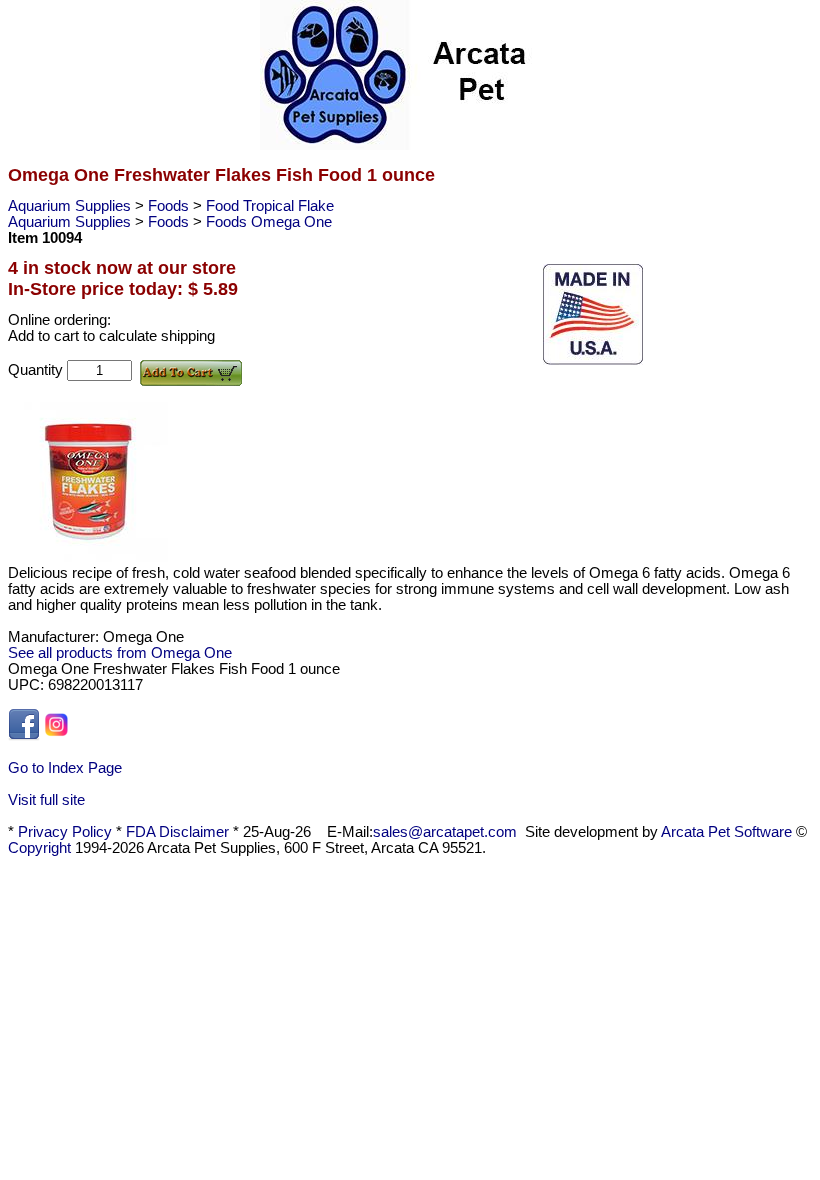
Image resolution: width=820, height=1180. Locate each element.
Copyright (39, 848)
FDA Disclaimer (177, 832)
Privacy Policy (65, 832)
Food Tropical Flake (270, 206)
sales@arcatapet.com (445, 832)
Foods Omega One (269, 222)
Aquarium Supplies (71, 206)
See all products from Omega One (120, 653)
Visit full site (46, 800)
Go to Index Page (65, 768)
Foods (170, 206)
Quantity (37, 370)
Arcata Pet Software (726, 832)
